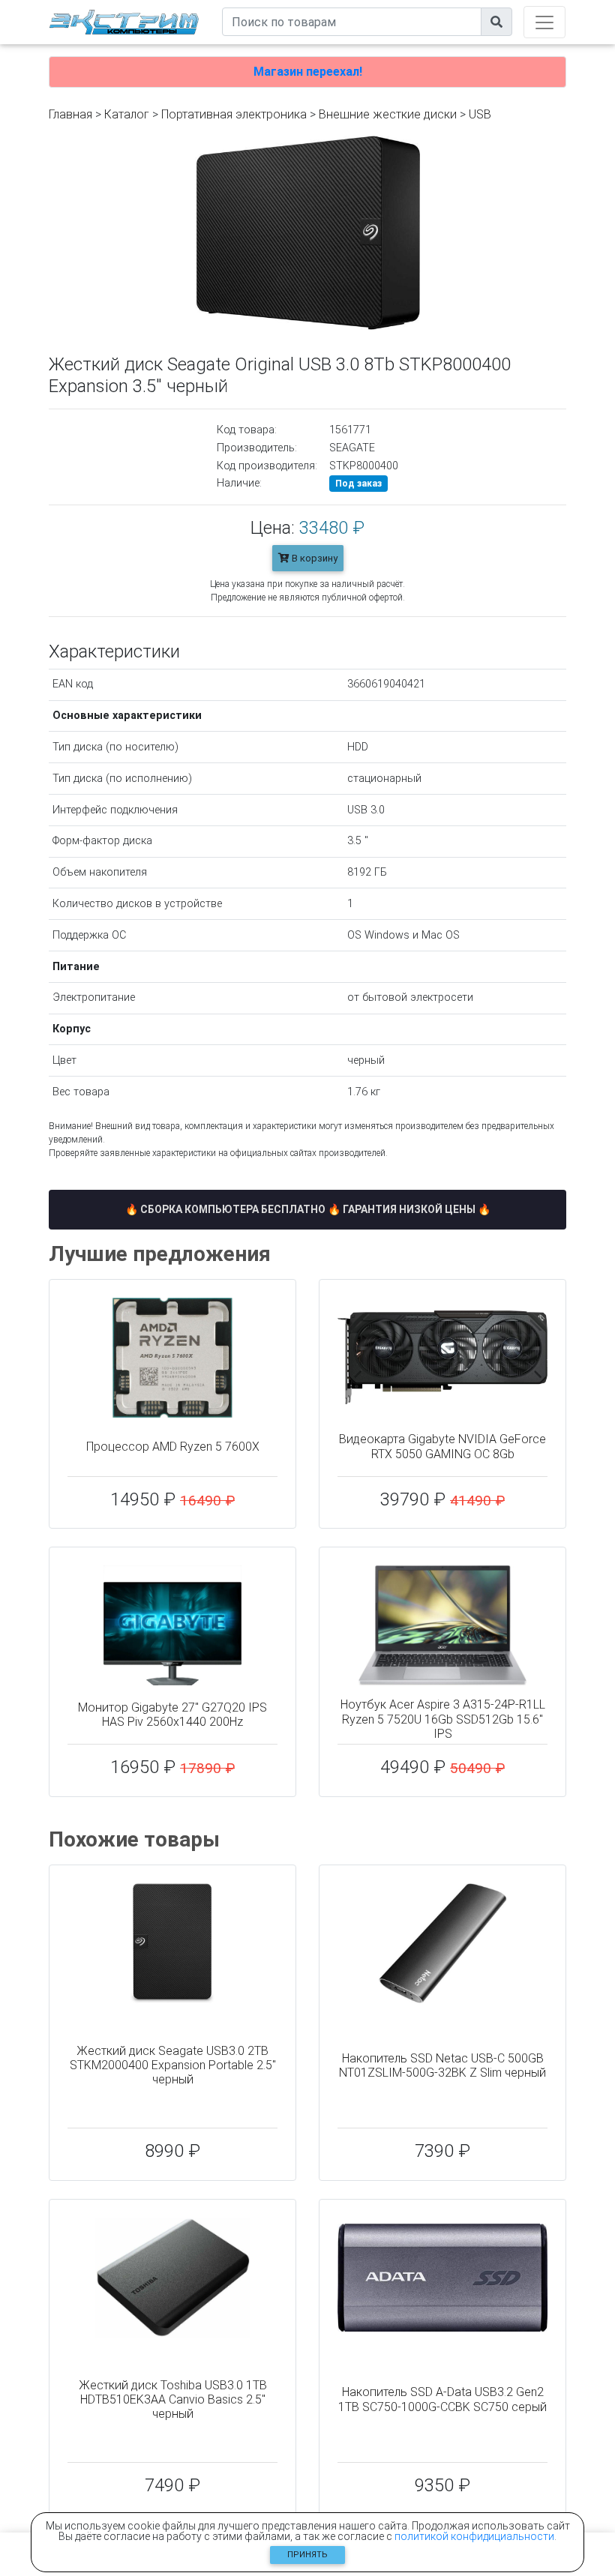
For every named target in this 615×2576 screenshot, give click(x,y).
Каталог (127, 114)
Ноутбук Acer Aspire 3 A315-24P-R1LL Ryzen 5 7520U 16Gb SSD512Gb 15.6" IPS (443, 1719)
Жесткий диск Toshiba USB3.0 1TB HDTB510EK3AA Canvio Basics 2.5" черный (173, 2399)
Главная (70, 114)
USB (480, 114)
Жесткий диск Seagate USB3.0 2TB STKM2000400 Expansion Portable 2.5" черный (173, 2065)
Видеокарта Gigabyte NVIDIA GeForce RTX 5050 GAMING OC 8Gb (442, 1446)
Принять (307, 2555)
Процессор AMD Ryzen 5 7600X (173, 1447)
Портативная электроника (234, 114)
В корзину (313, 558)
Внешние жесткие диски (388, 114)
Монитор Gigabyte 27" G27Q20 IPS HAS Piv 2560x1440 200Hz (172, 1715)
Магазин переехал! (308, 72)
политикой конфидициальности (474, 2536)
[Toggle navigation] (544, 22)
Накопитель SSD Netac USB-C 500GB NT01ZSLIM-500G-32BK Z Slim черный (442, 2065)
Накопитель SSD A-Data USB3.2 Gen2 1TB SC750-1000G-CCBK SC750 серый (442, 2399)
